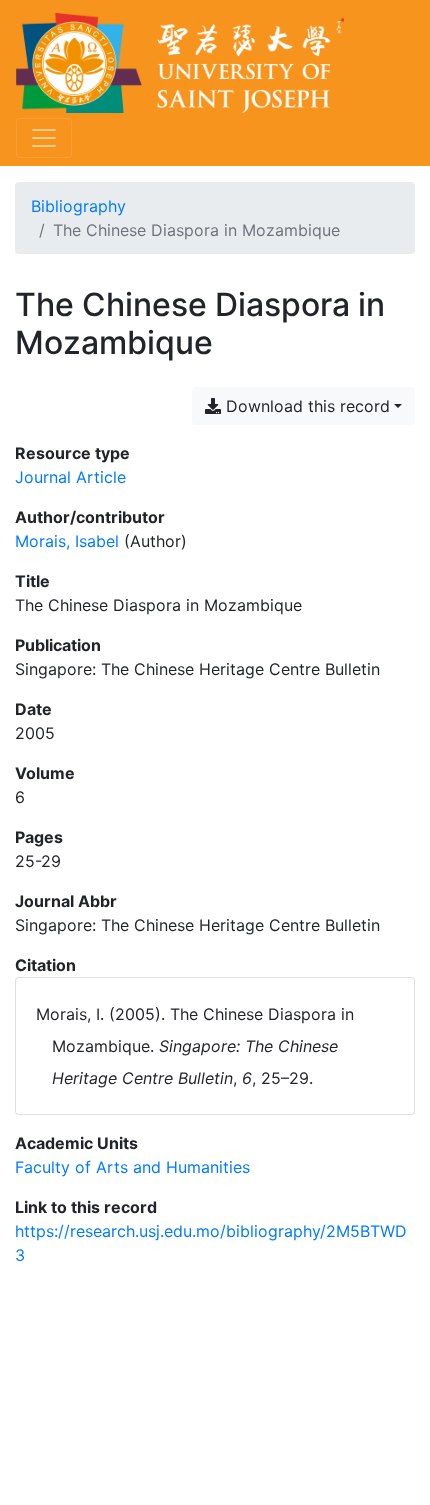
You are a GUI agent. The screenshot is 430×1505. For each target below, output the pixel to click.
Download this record (305, 406)
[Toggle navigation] (44, 138)
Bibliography (78, 206)
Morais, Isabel (67, 541)
